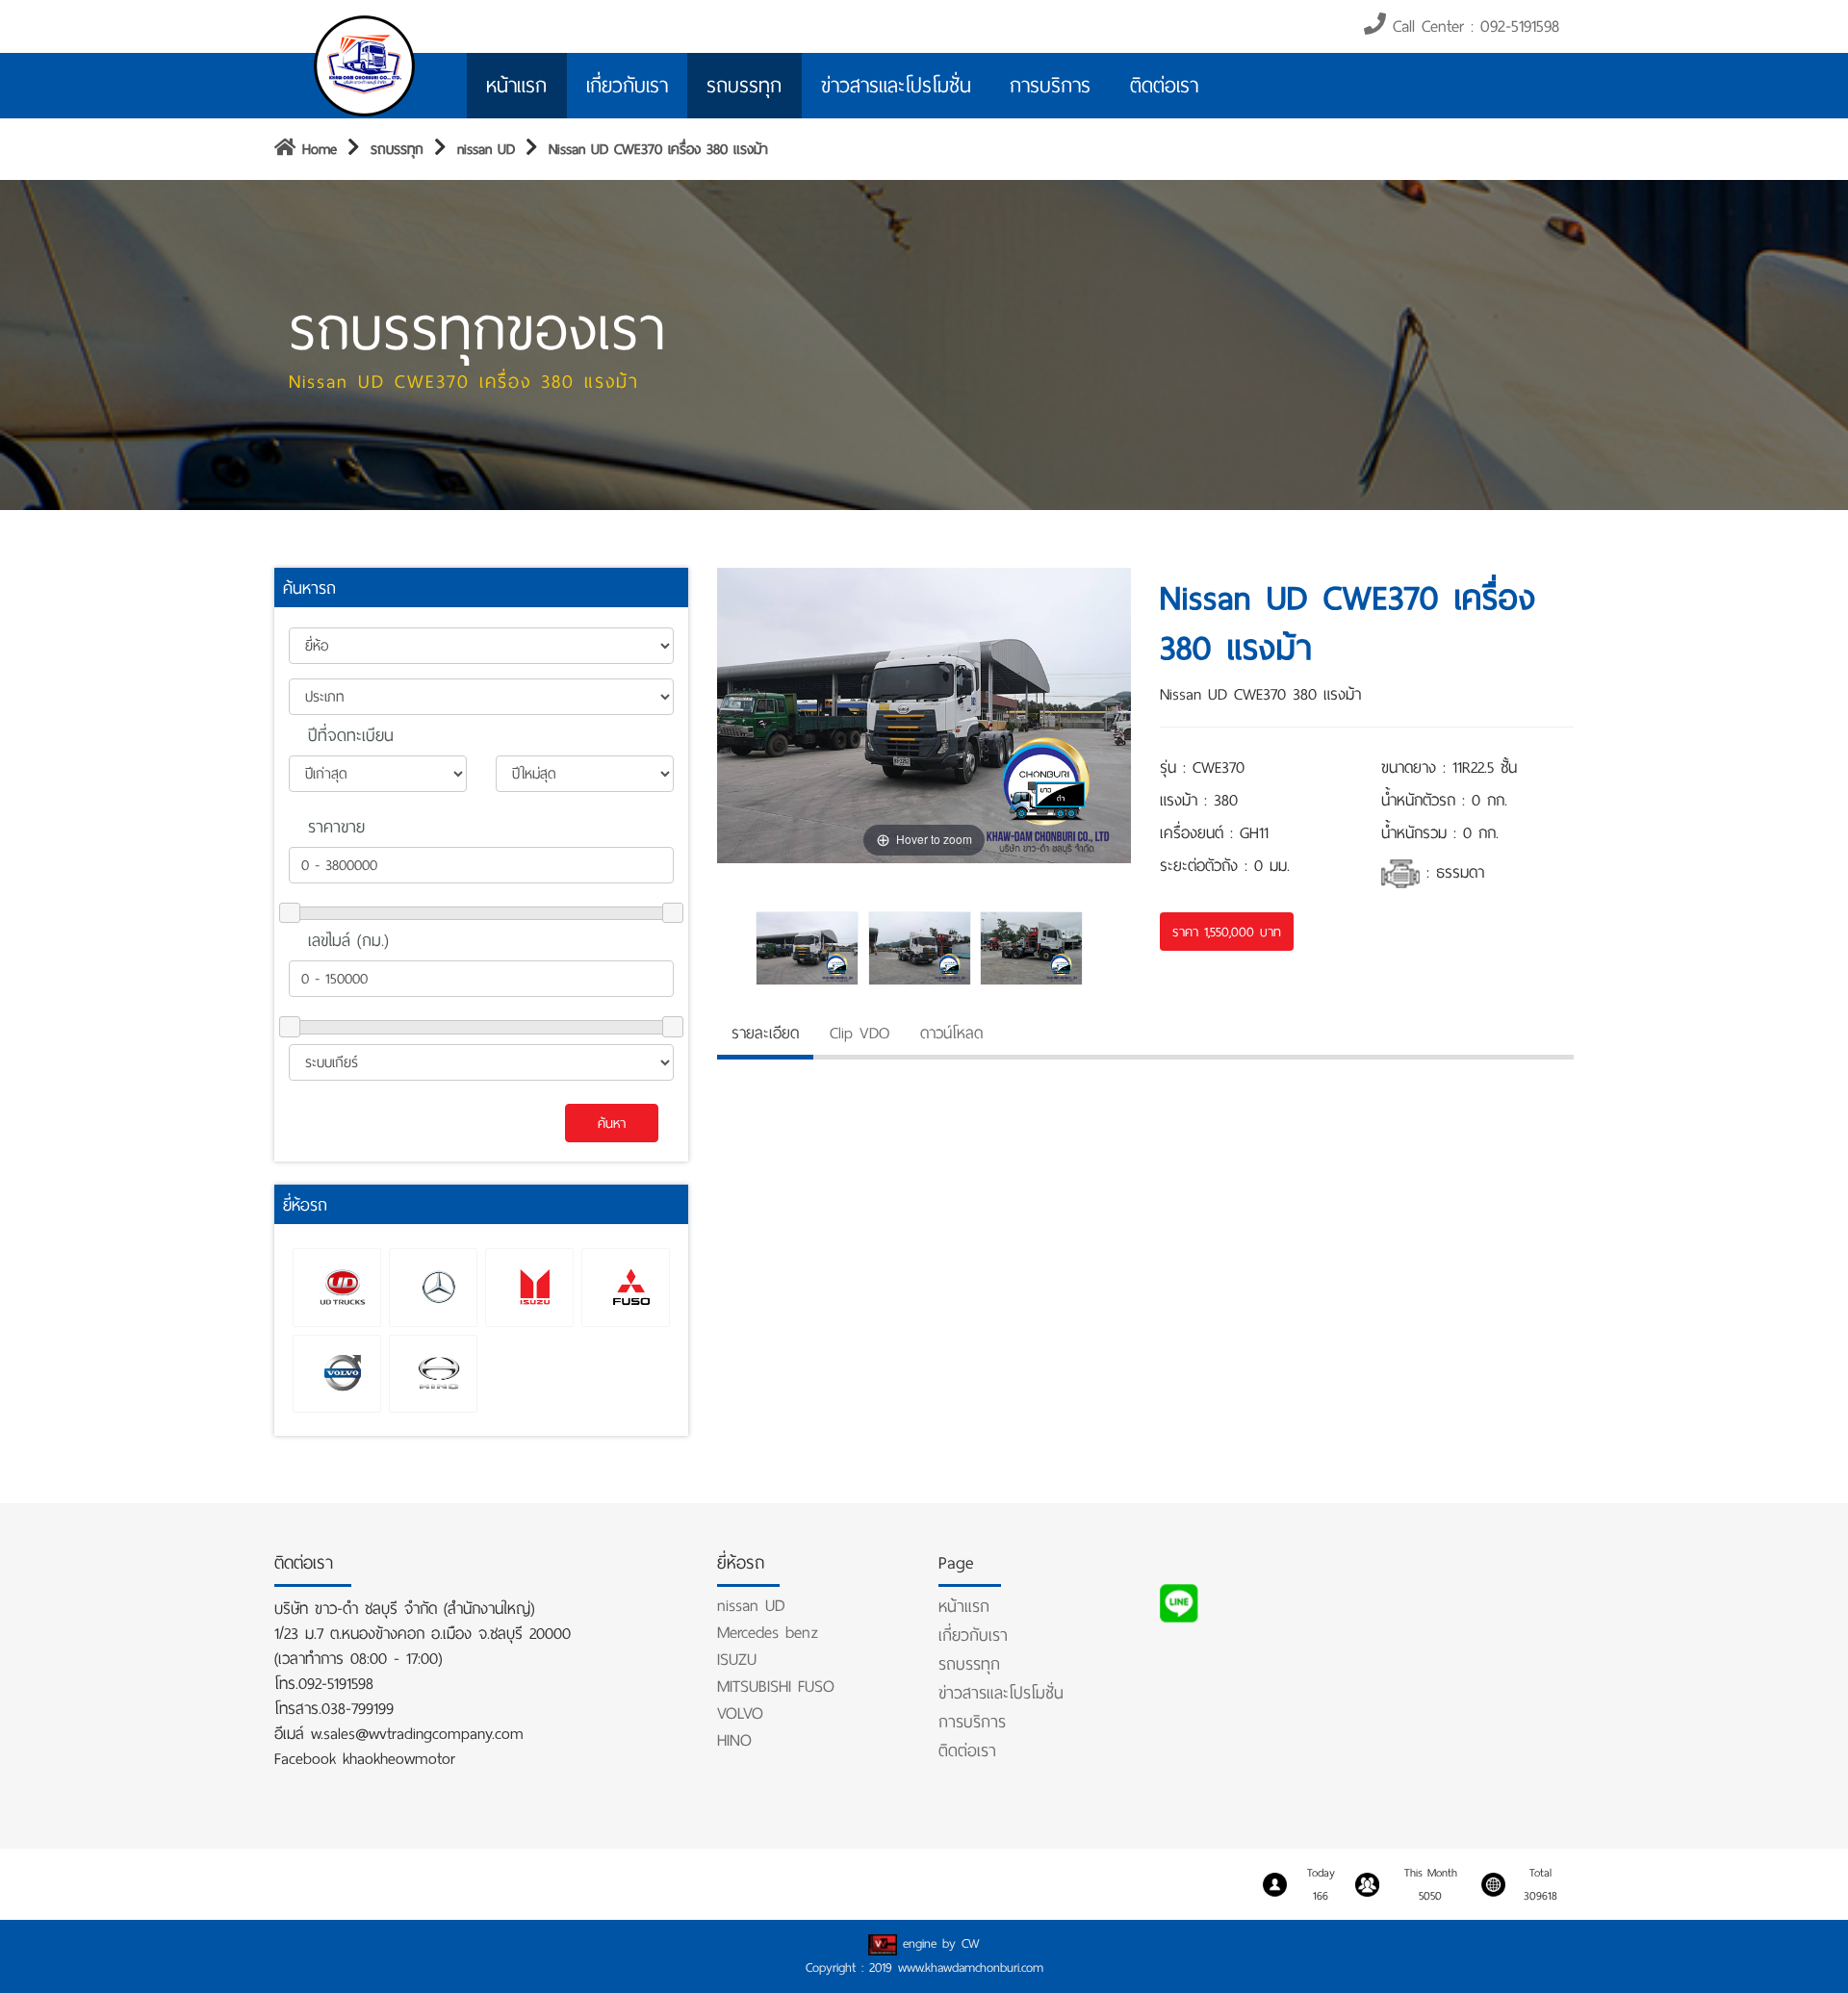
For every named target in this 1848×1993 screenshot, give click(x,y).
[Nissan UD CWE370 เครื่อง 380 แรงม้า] (812, 948)
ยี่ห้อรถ (305, 1205)
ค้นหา (612, 1123)
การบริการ (1050, 86)
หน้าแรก (516, 86)
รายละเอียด (765, 1033)
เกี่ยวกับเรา (627, 86)
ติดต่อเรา (1164, 86)
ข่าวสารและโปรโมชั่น (896, 86)
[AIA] (366, 64)
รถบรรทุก (744, 86)
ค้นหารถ (309, 588)
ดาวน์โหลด (951, 1033)
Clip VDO (860, 1033)
